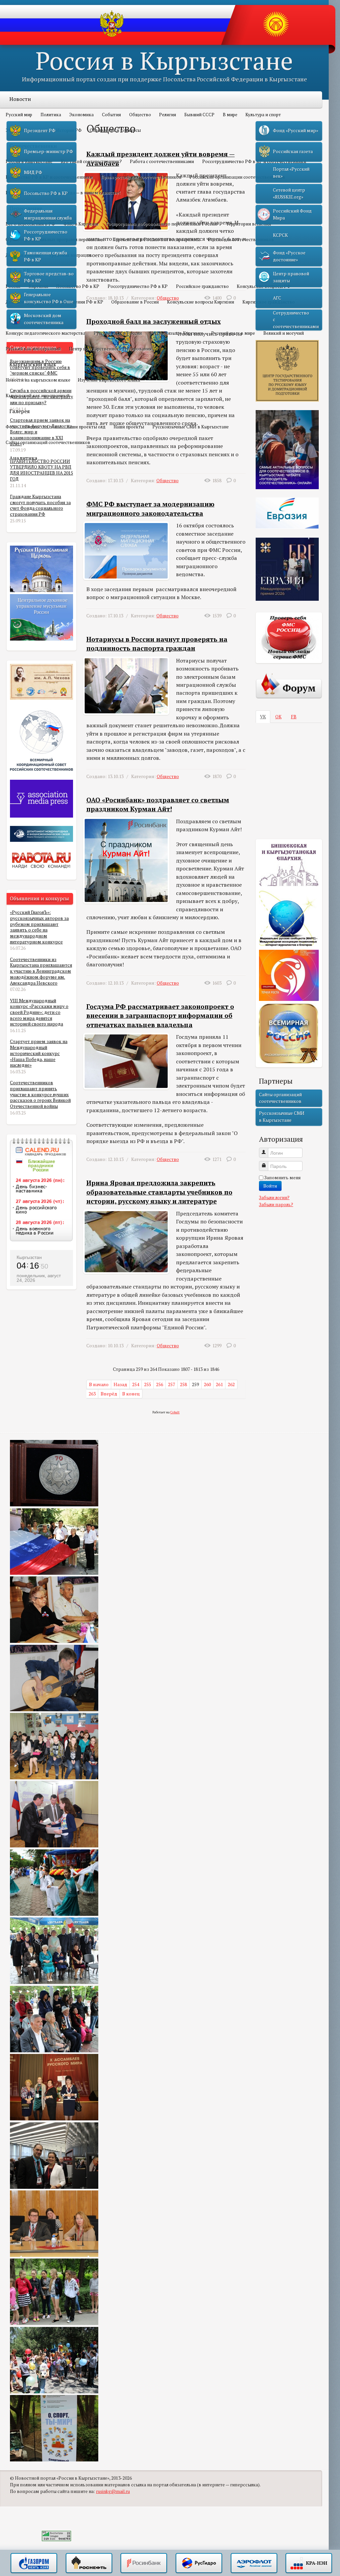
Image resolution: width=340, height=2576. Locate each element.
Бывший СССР (199, 115)
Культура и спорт (263, 115)
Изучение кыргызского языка (109, 380)
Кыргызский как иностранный (38, 396)
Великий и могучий (284, 333)
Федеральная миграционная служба (48, 214)
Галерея (20, 411)
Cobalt (175, 1412)
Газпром (34, 2563)
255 (148, 1384)
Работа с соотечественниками (162, 161)
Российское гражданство (202, 286)
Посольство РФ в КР (78, 286)
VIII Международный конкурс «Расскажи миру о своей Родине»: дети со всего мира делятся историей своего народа (39, 1012)
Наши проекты (129, 427)
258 (183, 1384)
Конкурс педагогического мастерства (45, 333)
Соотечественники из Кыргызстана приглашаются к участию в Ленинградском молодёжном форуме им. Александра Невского (41, 971)
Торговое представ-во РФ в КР (49, 277)
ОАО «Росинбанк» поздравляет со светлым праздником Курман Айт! (158, 804)
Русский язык (27, 317)
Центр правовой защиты (291, 277)
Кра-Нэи (309, 2563)
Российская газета (293, 151)
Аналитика (23, 458)
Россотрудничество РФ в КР (138, 286)
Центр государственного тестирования (110, 349)
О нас (52, 427)
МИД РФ (33, 172)
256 (160, 1384)
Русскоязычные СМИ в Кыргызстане (191, 427)
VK (263, 717)
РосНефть (89, 2563)
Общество (140, 115)
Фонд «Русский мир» (296, 131)
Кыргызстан (29, 1257)
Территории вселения (249, 224)
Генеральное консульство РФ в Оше (49, 298)
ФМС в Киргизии (81, 224)
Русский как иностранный (33, 349)
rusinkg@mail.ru (113, 2491)
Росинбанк (144, 2563)
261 (219, 1384)
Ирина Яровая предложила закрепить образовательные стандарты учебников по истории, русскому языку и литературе (159, 1192)
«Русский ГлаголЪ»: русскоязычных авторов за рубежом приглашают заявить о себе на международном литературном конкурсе (39, 927)
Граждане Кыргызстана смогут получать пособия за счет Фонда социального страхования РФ (40, 505)
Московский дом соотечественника (44, 319)
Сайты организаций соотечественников (48, 442)
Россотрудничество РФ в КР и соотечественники (254, 161)
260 (207, 1384)
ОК (278, 717)
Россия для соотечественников (241, 239)
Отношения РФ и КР (82, 302)
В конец (131, 1394)
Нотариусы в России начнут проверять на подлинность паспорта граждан (157, 644)
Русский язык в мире (233, 333)
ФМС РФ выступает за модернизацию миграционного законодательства (150, 509)
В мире (230, 115)
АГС (277, 298)
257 (171, 1384)
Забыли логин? (274, 1198)
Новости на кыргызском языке (38, 380)
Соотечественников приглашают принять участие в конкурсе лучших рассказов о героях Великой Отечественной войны (40, 1094)
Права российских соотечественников (141, 177)
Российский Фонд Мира (292, 214)
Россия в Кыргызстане (164, 60)
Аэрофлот (254, 2563)
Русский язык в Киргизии (176, 333)
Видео (32, 427)
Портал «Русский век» (291, 172)
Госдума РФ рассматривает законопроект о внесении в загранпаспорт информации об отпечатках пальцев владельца (160, 1016)
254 (136, 1384)
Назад (120, 1384)
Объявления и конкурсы (115, 130)
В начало (99, 1384)
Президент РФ (40, 131)
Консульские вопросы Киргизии (201, 302)
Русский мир (19, 115)
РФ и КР (20, 271)
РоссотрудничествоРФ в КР (46, 235)
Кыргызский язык (33, 364)
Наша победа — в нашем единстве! (84, 193)
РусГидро (199, 2563)
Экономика (81, 115)
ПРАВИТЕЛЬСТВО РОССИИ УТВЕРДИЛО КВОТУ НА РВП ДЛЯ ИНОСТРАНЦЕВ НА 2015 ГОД (42, 470)
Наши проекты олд (86, 427)
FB (294, 717)
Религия (168, 115)
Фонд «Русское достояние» (289, 256)
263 (92, 1394)
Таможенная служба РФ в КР (45, 256)
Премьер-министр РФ (48, 151)
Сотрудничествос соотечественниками (296, 320)
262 (231, 1384)
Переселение (26, 208)
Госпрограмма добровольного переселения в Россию (162, 224)
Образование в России (135, 302)
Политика (51, 115)
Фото (11, 427)
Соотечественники (33, 146)
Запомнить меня (282, 1178)
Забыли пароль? (276, 1204)
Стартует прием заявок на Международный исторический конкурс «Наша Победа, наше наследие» (39, 1053)
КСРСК (280, 235)
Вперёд (109, 1394)
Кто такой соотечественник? (91, 161)
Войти (270, 1186)
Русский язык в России (118, 333)
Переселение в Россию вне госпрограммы (156, 239)
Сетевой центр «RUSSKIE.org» (289, 193)
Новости (20, 99)
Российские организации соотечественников (237, 177)
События (111, 115)
